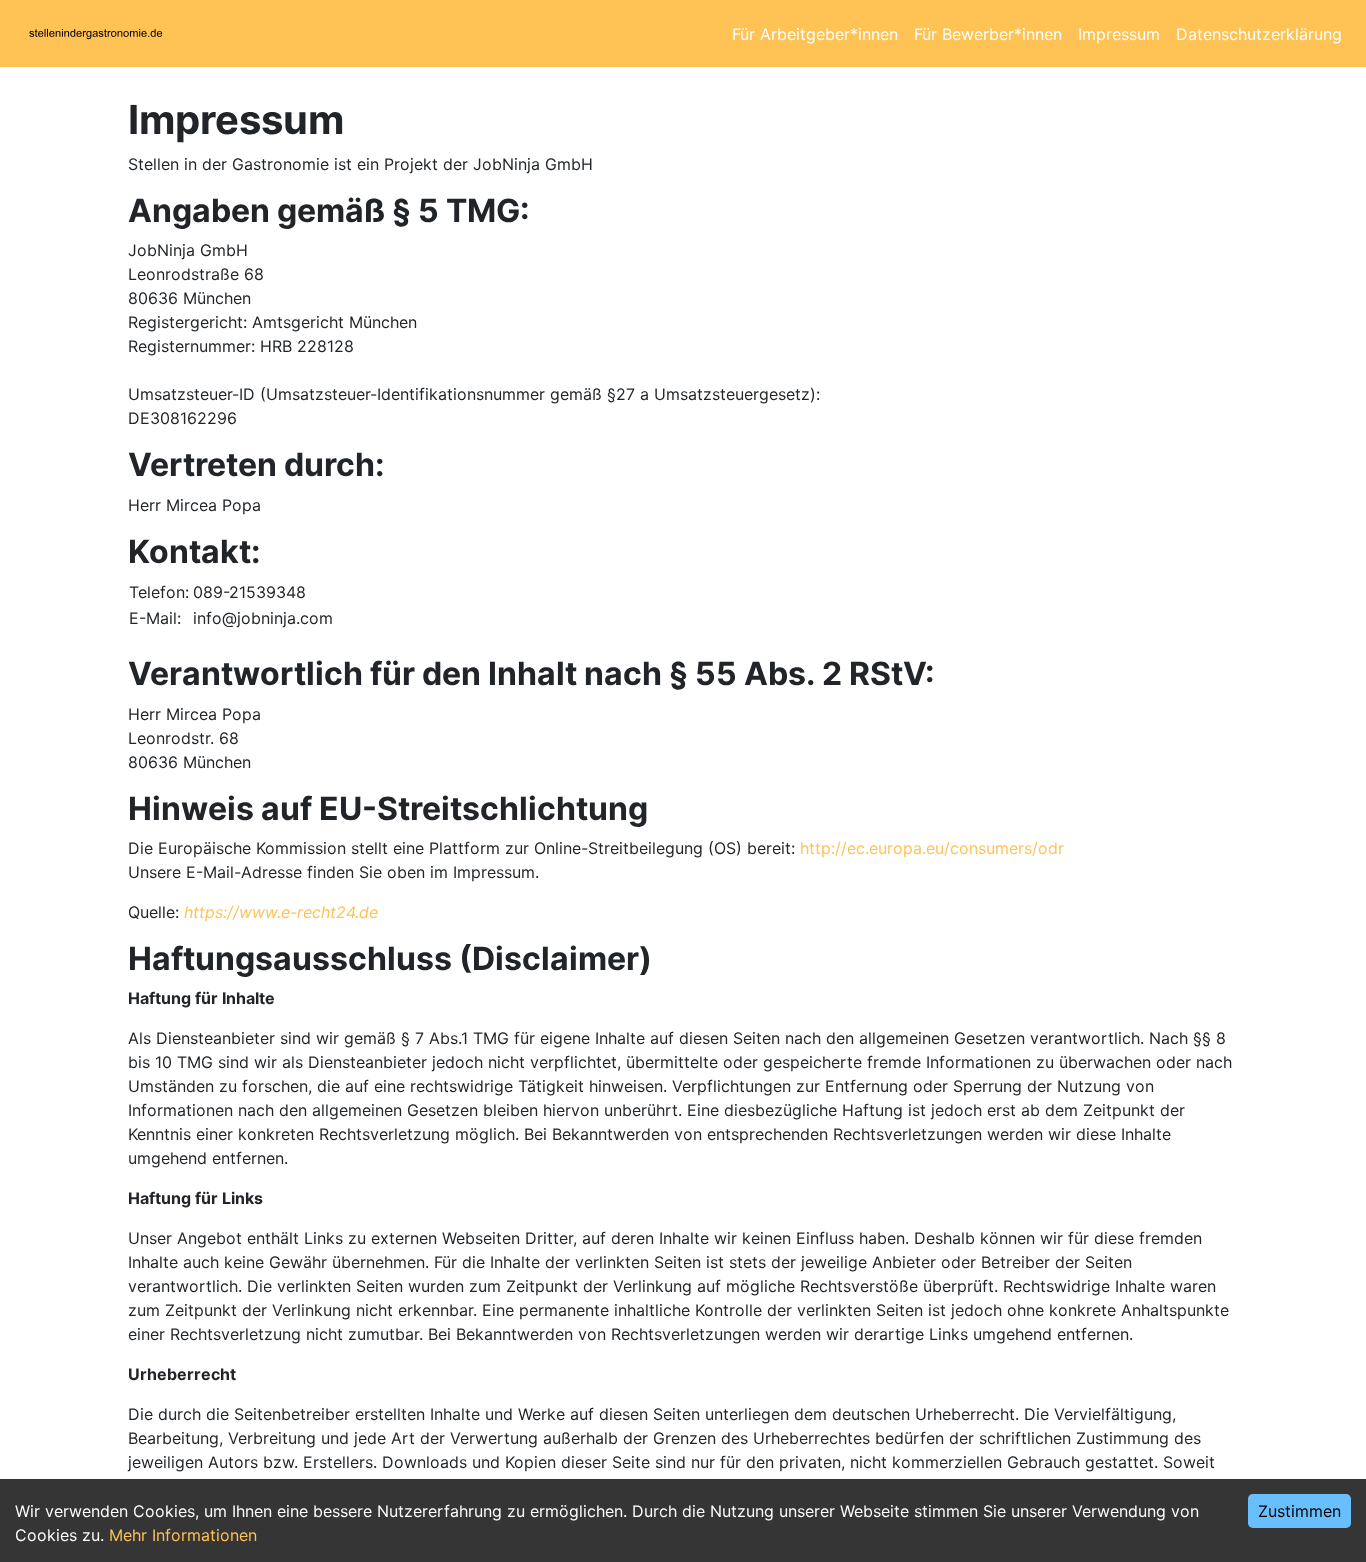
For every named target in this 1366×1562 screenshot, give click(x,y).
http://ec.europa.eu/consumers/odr (932, 848)
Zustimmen (1299, 1511)
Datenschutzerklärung (1259, 34)
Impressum (1119, 34)
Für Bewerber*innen (988, 34)
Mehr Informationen (183, 1535)
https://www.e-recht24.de (281, 912)
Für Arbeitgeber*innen (815, 34)
